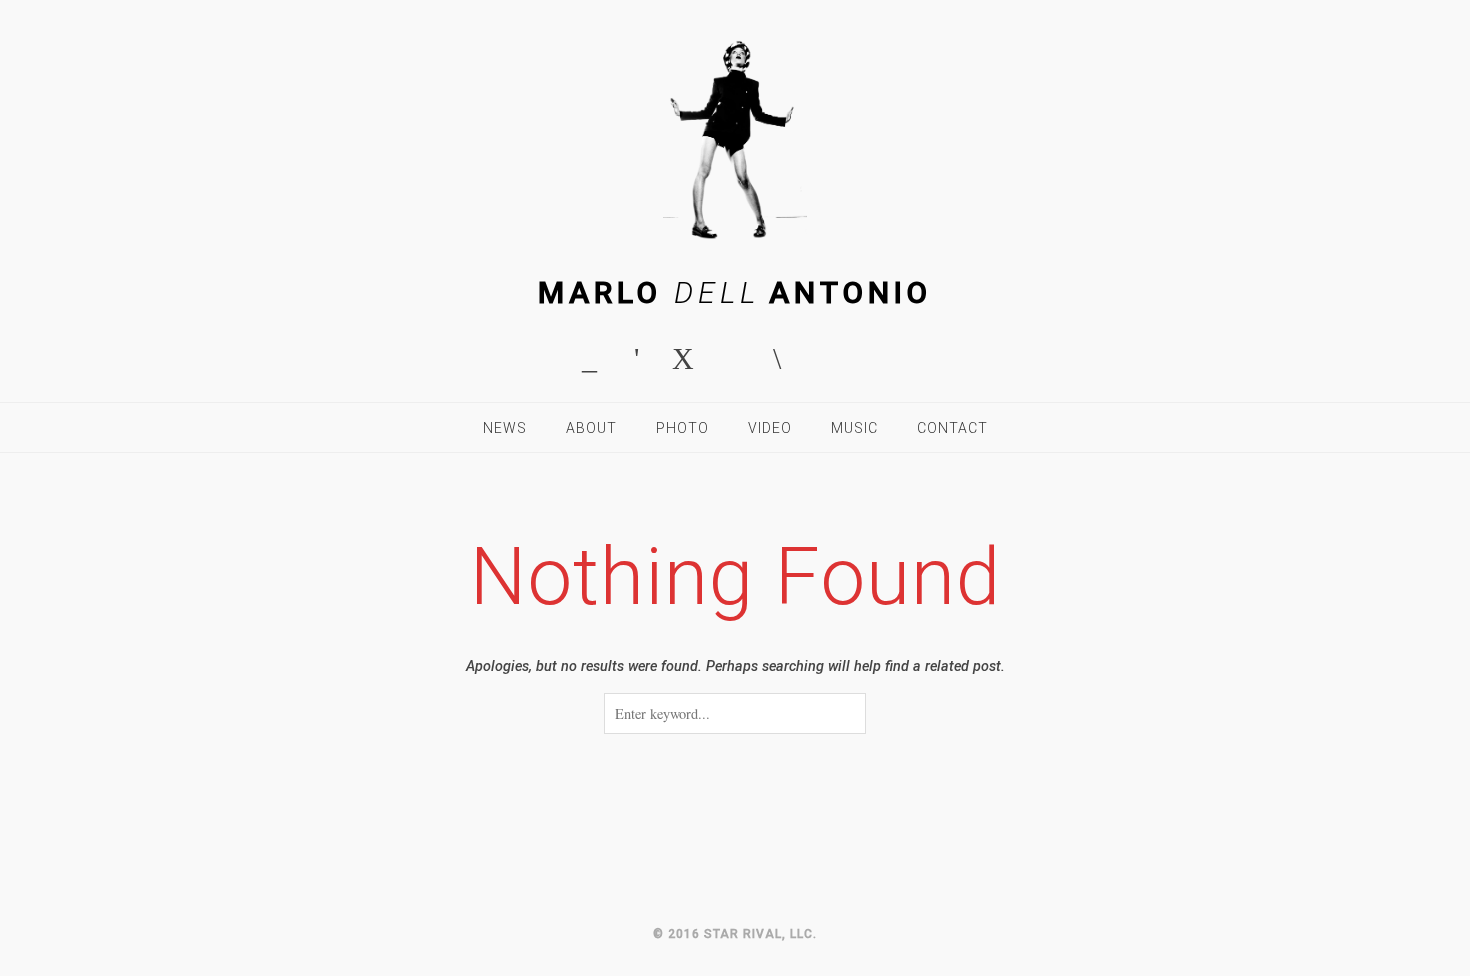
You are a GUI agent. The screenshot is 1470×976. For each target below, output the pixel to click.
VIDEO (770, 428)
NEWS (505, 428)
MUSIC (854, 428)
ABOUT (591, 428)
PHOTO (682, 428)
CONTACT (952, 428)
